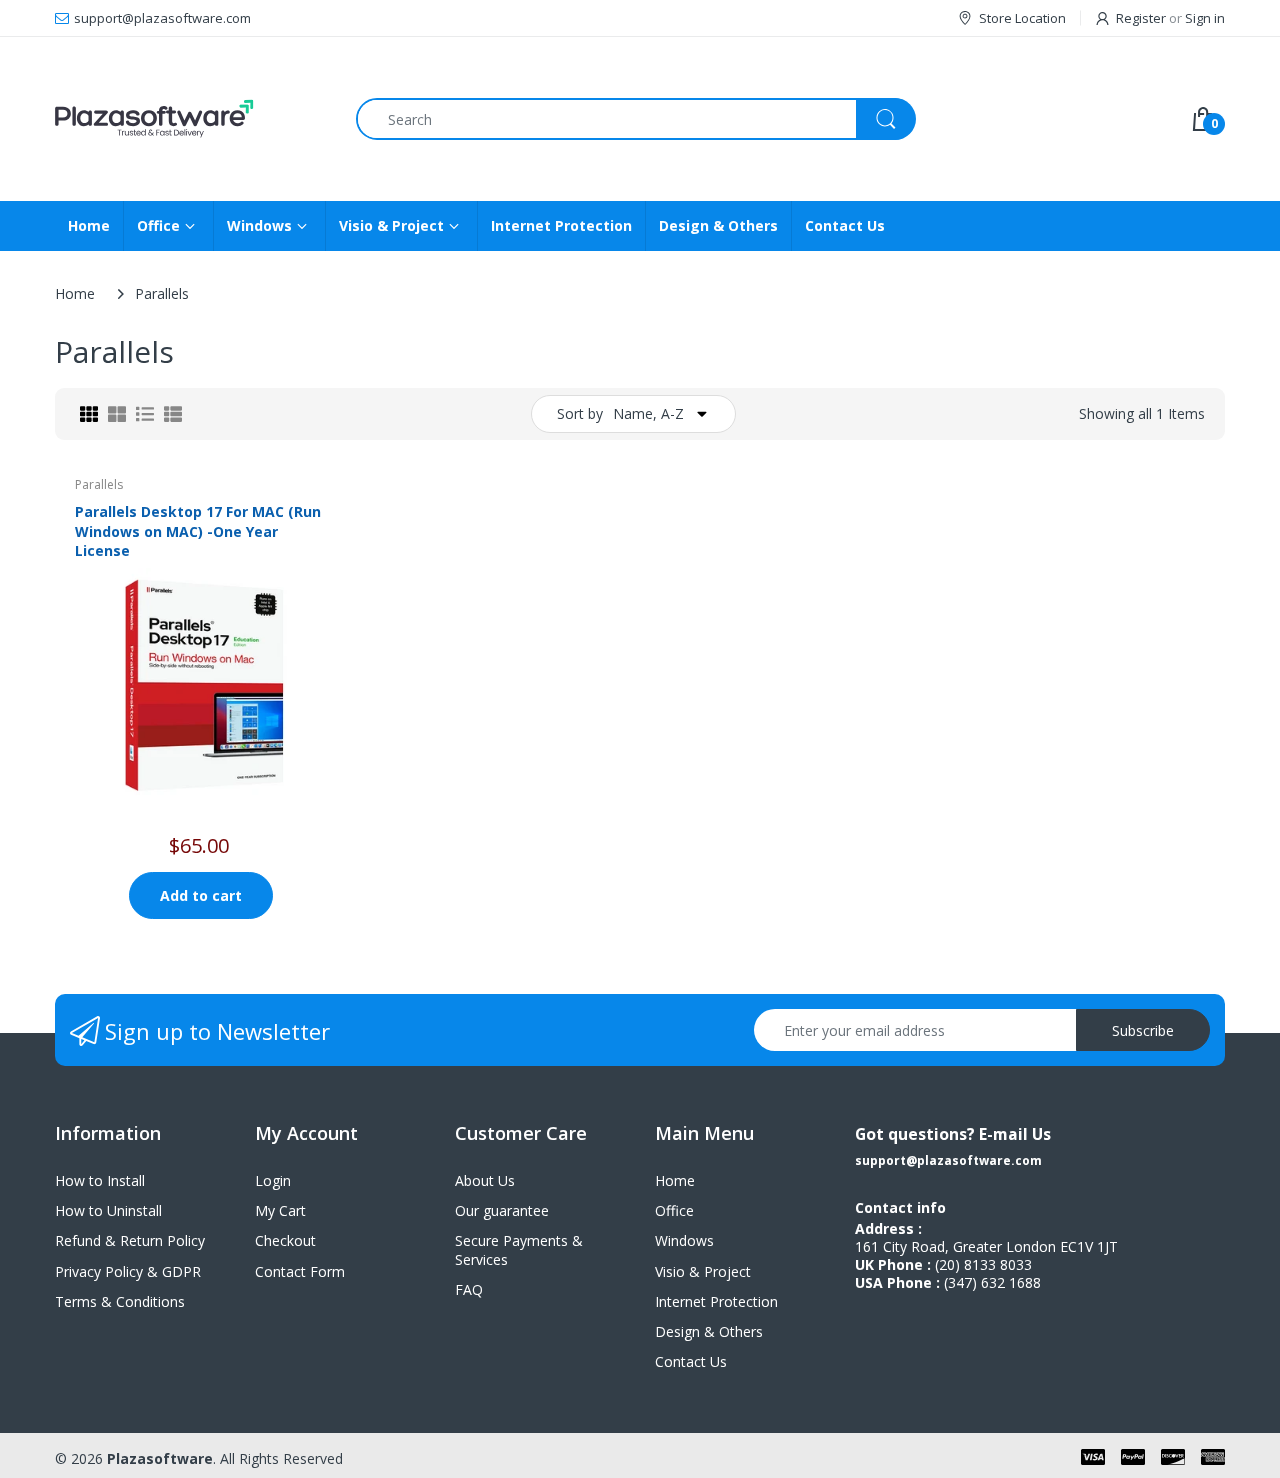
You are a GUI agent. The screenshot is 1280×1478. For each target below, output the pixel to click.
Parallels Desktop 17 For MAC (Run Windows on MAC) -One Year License (198, 531)
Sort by (580, 413)
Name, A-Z (648, 413)
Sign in (1205, 18)
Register (1141, 18)
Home (75, 293)
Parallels (99, 484)
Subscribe (1143, 1030)
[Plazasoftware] (190, 119)
